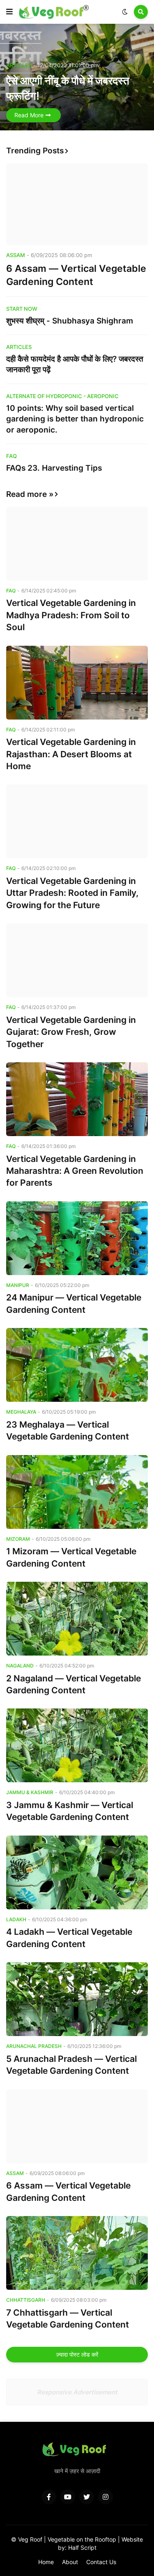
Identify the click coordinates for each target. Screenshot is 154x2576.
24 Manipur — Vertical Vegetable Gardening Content (74, 1303)
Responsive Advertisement (77, 2392)
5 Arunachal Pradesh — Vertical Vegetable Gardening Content (71, 2065)
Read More (29, 115)
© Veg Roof (28, 2539)
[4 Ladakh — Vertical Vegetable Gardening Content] (77, 1872)
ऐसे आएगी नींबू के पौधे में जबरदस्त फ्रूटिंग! (68, 88)
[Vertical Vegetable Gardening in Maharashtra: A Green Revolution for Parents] (77, 1099)
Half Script (82, 2548)
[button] (9, 12)
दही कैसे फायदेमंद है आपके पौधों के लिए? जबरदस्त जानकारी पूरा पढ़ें (75, 364)
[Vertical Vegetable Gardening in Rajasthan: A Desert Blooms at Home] (77, 683)
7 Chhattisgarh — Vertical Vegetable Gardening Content (68, 2319)
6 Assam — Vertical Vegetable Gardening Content (76, 275)
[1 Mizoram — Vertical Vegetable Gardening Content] (77, 1492)
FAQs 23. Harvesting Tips (54, 468)
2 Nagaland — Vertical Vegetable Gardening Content (74, 1684)
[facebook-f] (49, 2497)
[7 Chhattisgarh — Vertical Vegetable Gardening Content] (77, 2253)
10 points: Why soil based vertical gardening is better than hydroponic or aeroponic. (75, 419)
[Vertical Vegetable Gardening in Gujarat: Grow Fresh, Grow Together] (77, 960)
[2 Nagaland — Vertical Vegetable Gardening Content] (77, 1619)
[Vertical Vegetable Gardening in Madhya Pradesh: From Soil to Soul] (77, 544)
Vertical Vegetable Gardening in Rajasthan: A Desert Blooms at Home (71, 754)
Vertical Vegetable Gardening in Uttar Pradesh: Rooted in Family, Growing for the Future (72, 893)
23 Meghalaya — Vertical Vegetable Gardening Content (68, 1430)
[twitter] (87, 2497)
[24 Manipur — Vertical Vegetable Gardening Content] (77, 1238)
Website (132, 2539)
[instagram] (106, 2497)
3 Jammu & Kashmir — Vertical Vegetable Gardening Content (70, 1811)
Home (46, 2562)
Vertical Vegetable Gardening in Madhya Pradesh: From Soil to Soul (71, 615)
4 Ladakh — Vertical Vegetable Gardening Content (69, 1938)
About (70, 2562)
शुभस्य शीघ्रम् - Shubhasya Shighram (70, 321)
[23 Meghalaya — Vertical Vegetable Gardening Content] (77, 1365)
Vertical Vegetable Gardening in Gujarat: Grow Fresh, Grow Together (71, 1032)
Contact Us (101, 2562)
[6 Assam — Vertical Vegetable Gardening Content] (77, 204)
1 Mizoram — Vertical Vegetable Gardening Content (71, 1557)
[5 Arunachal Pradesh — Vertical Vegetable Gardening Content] (77, 1999)
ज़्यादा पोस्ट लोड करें (77, 2354)
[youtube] (68, 2497)
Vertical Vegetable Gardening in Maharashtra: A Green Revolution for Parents (75, 1171)
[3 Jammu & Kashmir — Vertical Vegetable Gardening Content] (77, 1745)
